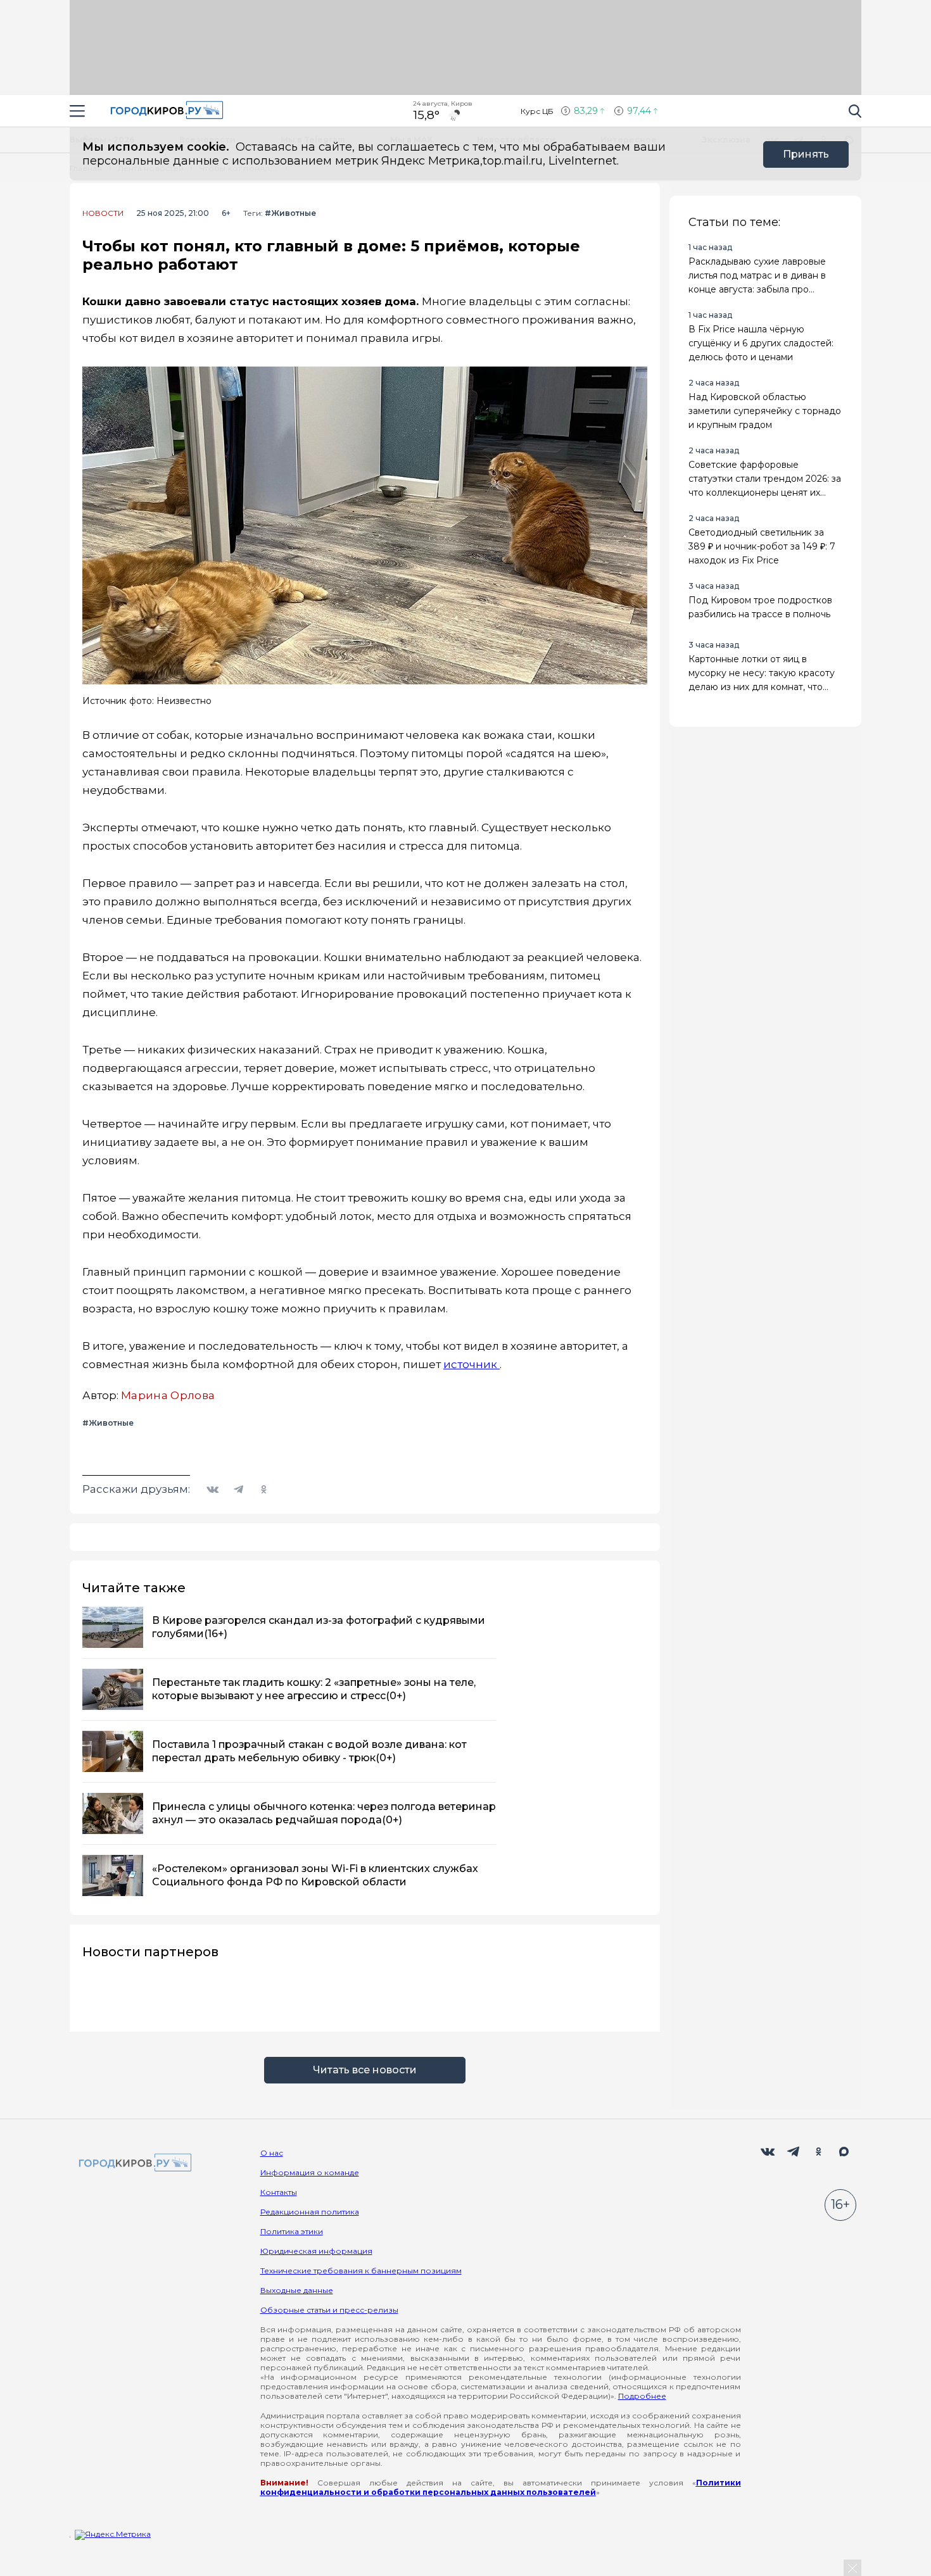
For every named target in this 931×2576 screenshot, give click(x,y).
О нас (272, 2153)
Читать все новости (365, 2070)
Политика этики (292, 2231)
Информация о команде (310, 2172)
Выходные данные (297, 2290)
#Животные (290, 213)
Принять (806, 154)
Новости (103, 213)
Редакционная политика (310, 2212)
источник (472, 1364)
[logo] (133, 2164)
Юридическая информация (316, 2251)
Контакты (279, 2192)
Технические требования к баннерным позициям (361, 2271)
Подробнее (642, 2396)
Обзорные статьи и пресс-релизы (329, 2310)
